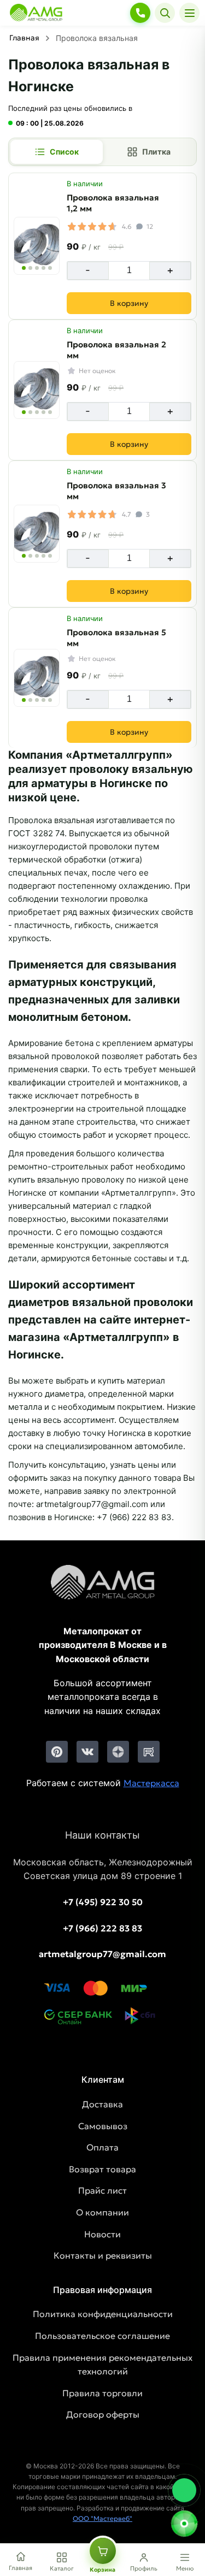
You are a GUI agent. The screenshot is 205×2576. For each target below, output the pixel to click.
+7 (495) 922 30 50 (103, 1902)
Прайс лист (102, 2190)
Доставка (102, 2104)
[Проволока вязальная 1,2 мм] (37, 246)
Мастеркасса (151, 1783)
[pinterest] (57, 1752)
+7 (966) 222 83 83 (102, 1928)
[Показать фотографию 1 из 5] (24, 268)
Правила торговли (102, 2393)
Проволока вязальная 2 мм (116, 350)
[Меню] (189, 13)
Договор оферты (103, 2414)
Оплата (102, 2147)
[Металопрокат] (103, 1591)
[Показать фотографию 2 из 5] (30, 268)
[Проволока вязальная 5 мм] (37, 678)
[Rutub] (149, 1752)
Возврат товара (102, 2169)
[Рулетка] (184, 2524)
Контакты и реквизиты (103, 2255)
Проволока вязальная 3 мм (116, 491)
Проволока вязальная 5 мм (116, 638)
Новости (102, 2234)
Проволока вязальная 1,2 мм (113, 203)
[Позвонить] (140, 13)
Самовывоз (103, 2126)
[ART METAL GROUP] (36, 13)
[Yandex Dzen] (118, 1752)
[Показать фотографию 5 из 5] (50, 268)
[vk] (87, 1752)
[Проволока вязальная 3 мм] (37, 534)
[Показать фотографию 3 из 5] (37, 268)
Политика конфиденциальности (103, 2314)
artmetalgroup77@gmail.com (102, 1954)
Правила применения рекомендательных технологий (102, 2365)
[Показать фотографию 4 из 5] (43, 268)
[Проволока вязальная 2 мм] (37, 390)
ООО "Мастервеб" (102, 2518)
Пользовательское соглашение (102, 2336)
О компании (102, 2212)
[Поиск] (165, 13)
